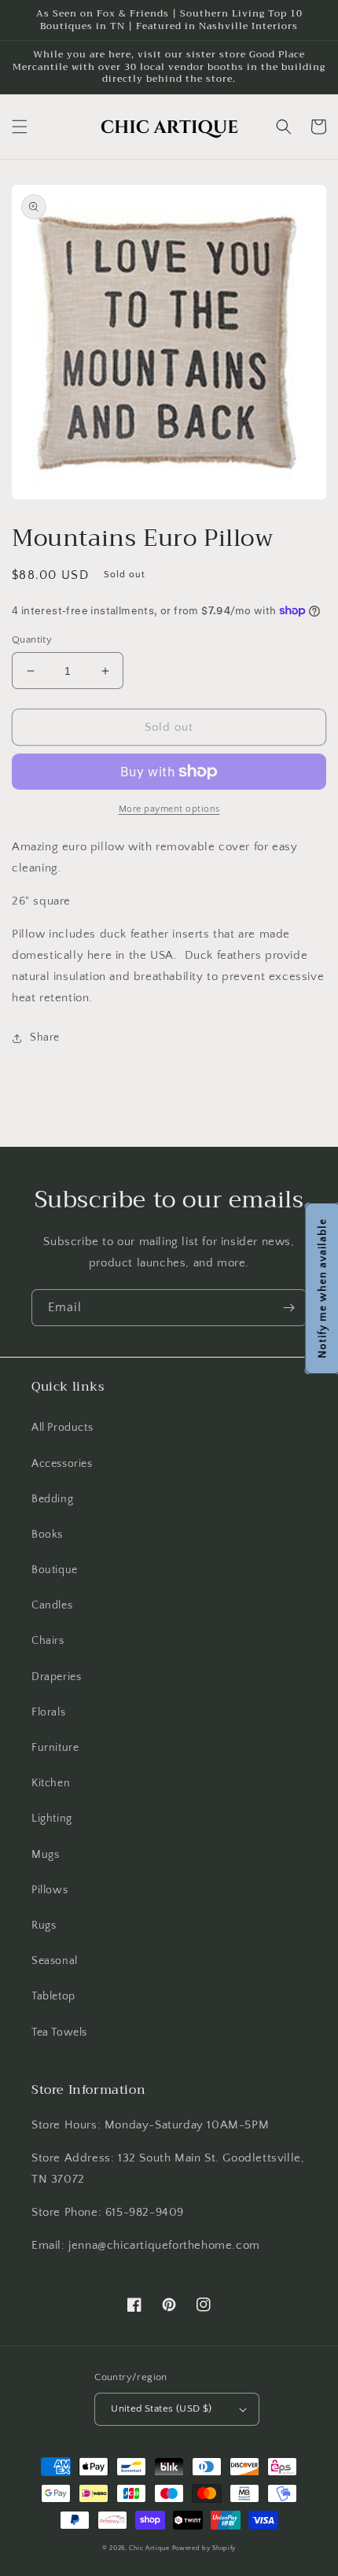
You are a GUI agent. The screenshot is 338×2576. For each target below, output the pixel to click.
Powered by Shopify (204, 2548)
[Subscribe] (288, 1308)
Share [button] (45, 1037)
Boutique (55, 1570)
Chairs (48, 1641)
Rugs (44, 1926)
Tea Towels (59, 2032)
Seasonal (55, 1961)
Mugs (45, 1855)
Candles (52, 1605)
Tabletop (53, 1996)
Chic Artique (149, 2548)
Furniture (55, 1748)
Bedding (52, 1499)
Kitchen (51, 1783)
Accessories (62, 1464)
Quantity (32, 639)
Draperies (56, 1677)
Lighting (52, 1819)
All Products (62, 1428)
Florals (48, 1712)
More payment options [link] (169, 809)
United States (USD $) (161, 2408)
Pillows (50, 1890)
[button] (20, 127)
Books (47, 1535)
